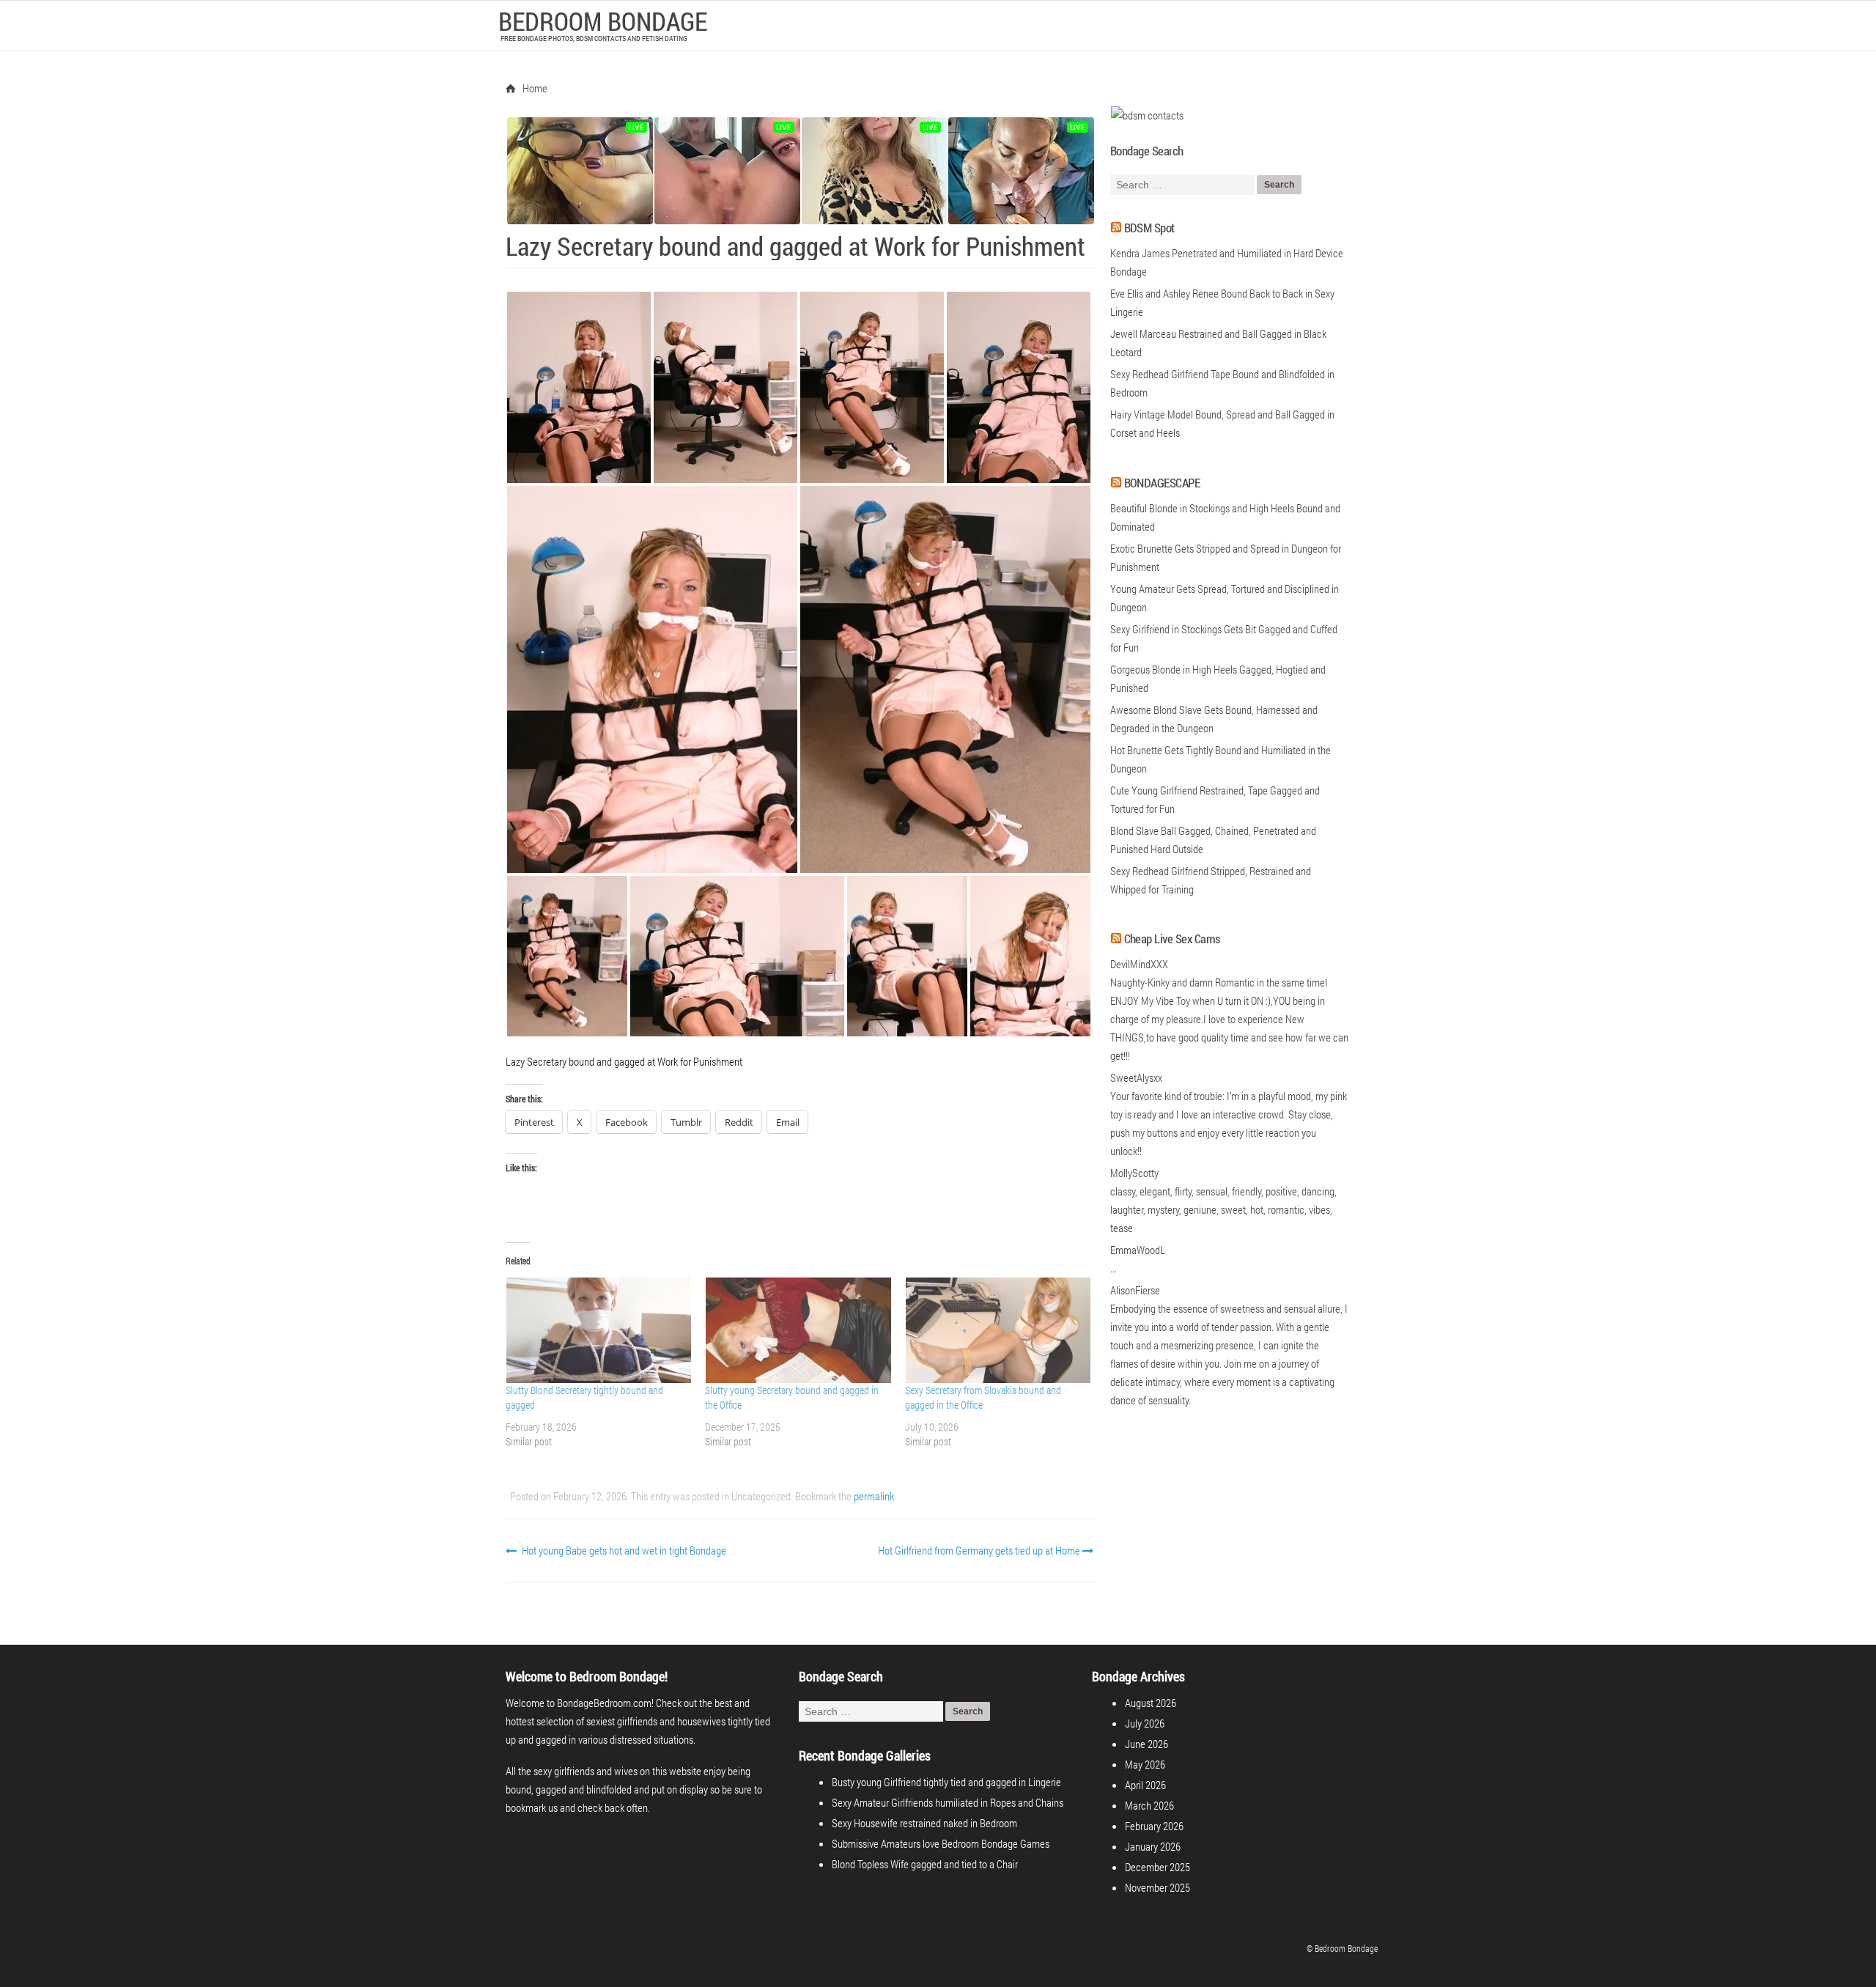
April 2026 (1145, 1785)
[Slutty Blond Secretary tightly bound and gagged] (598, 1330)
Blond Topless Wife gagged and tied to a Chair (925, 1864)
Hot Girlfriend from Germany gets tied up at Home (980, 1550)
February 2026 (1154, 1826)
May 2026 (1145, 1764)
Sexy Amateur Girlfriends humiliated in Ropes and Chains (948, 1802)
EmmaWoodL (1138, 1250)
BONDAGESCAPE (1162, 483)
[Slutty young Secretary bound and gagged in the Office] (797, 1330)
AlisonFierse (1135, 1290)
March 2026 (1149, 1805)
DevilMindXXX (1139, 964)
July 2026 (1145, 1723)
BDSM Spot (1149, 228)
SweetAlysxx (1136, 1077)
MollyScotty (1134, 1173)
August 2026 (1151, 1703)
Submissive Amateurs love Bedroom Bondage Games (941, 1843)
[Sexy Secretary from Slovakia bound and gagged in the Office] (997, 1330)
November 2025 (1157, 1887)
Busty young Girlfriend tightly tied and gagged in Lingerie (946, 1782)
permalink (874, 1496)
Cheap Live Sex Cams (1172, 939)
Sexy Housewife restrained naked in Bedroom (924, 1823)
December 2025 (1157, 1867)
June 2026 (1146, 1744)
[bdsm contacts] (1147, 115)
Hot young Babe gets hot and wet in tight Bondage (623, 1550)
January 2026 (1153, 1846)
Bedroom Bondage (603, 21)
